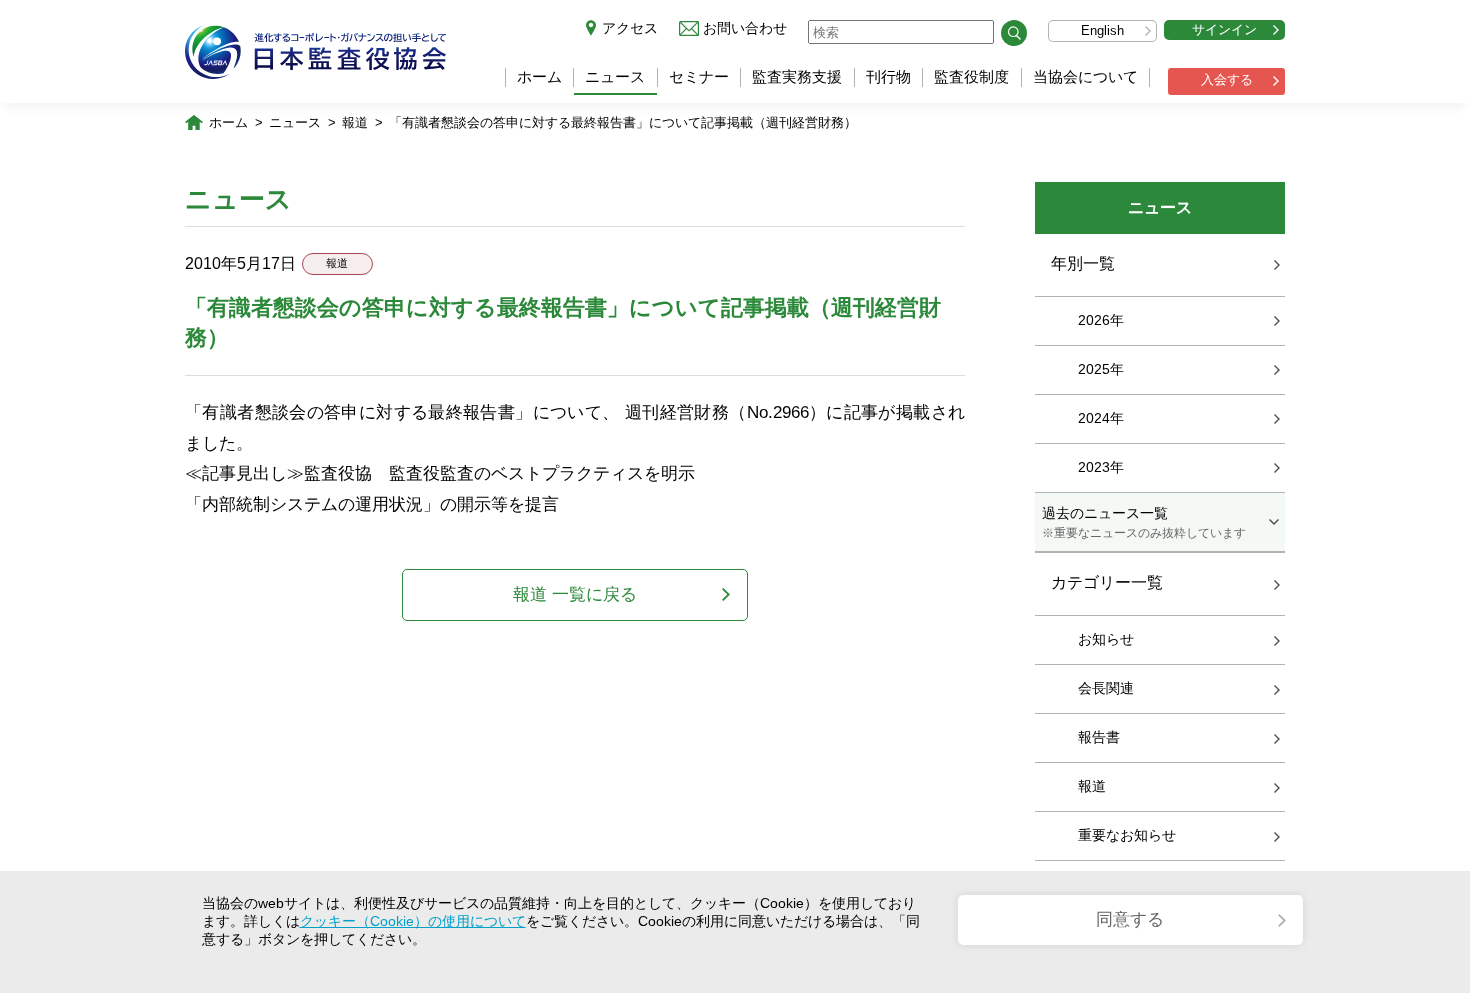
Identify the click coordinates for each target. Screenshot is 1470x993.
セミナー (699, 76)
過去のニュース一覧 (1144, 522)
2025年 (1101, 369)
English (1102, 30)
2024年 (1101, 418)
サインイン (1224, 29)
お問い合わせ (745, 28)
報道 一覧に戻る (575, 594)
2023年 (1101, 467)
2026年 (1101, 320)
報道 (355, 122)
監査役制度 (971, 76)
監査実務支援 (797, 76)
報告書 (1099, 737)
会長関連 (1106, 688)
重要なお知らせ (1127, 835)
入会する (1227, 79)
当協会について (1085, 76)
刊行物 (888, 76)
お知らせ (1106, 639)
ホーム (539, 76)
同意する (1130, 919)
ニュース (615, 76)
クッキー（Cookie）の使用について (413, 921)
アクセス (630, 28)
